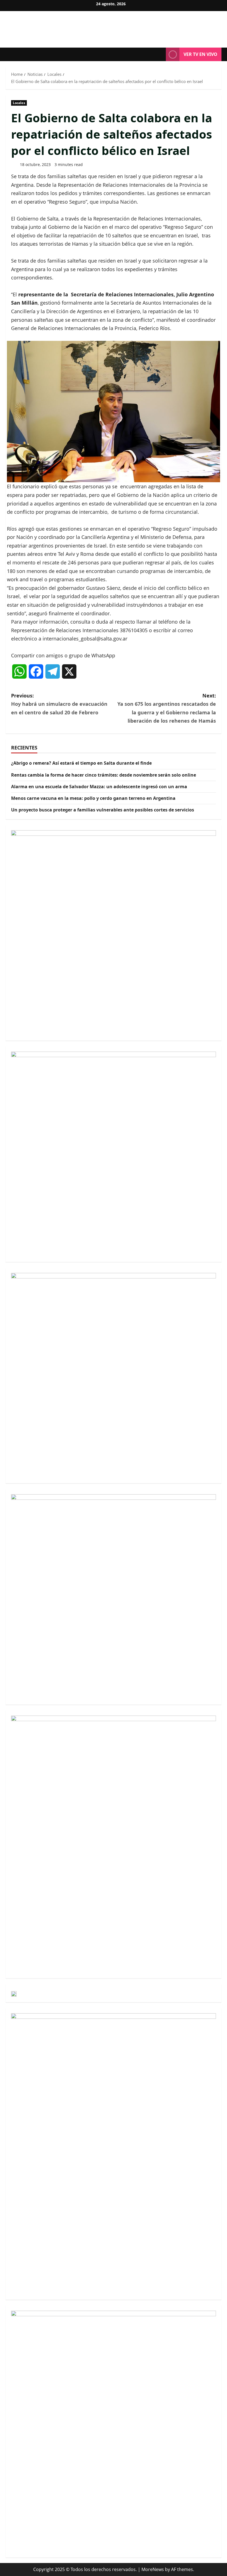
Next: (167, 708)
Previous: (59, 704)
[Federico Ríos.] (114, 412)
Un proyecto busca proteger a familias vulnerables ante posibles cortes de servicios (103, 810)
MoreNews (153, 2569)
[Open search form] (160, 55)
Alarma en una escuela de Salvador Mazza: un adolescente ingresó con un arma (99, 787)
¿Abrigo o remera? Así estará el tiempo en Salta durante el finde (81, 763)
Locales (19, 103)
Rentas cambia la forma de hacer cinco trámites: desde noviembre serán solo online (104, 775)
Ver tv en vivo (200, 54)
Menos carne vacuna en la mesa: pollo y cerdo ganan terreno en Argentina (93, 798)
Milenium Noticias (114, 26)
